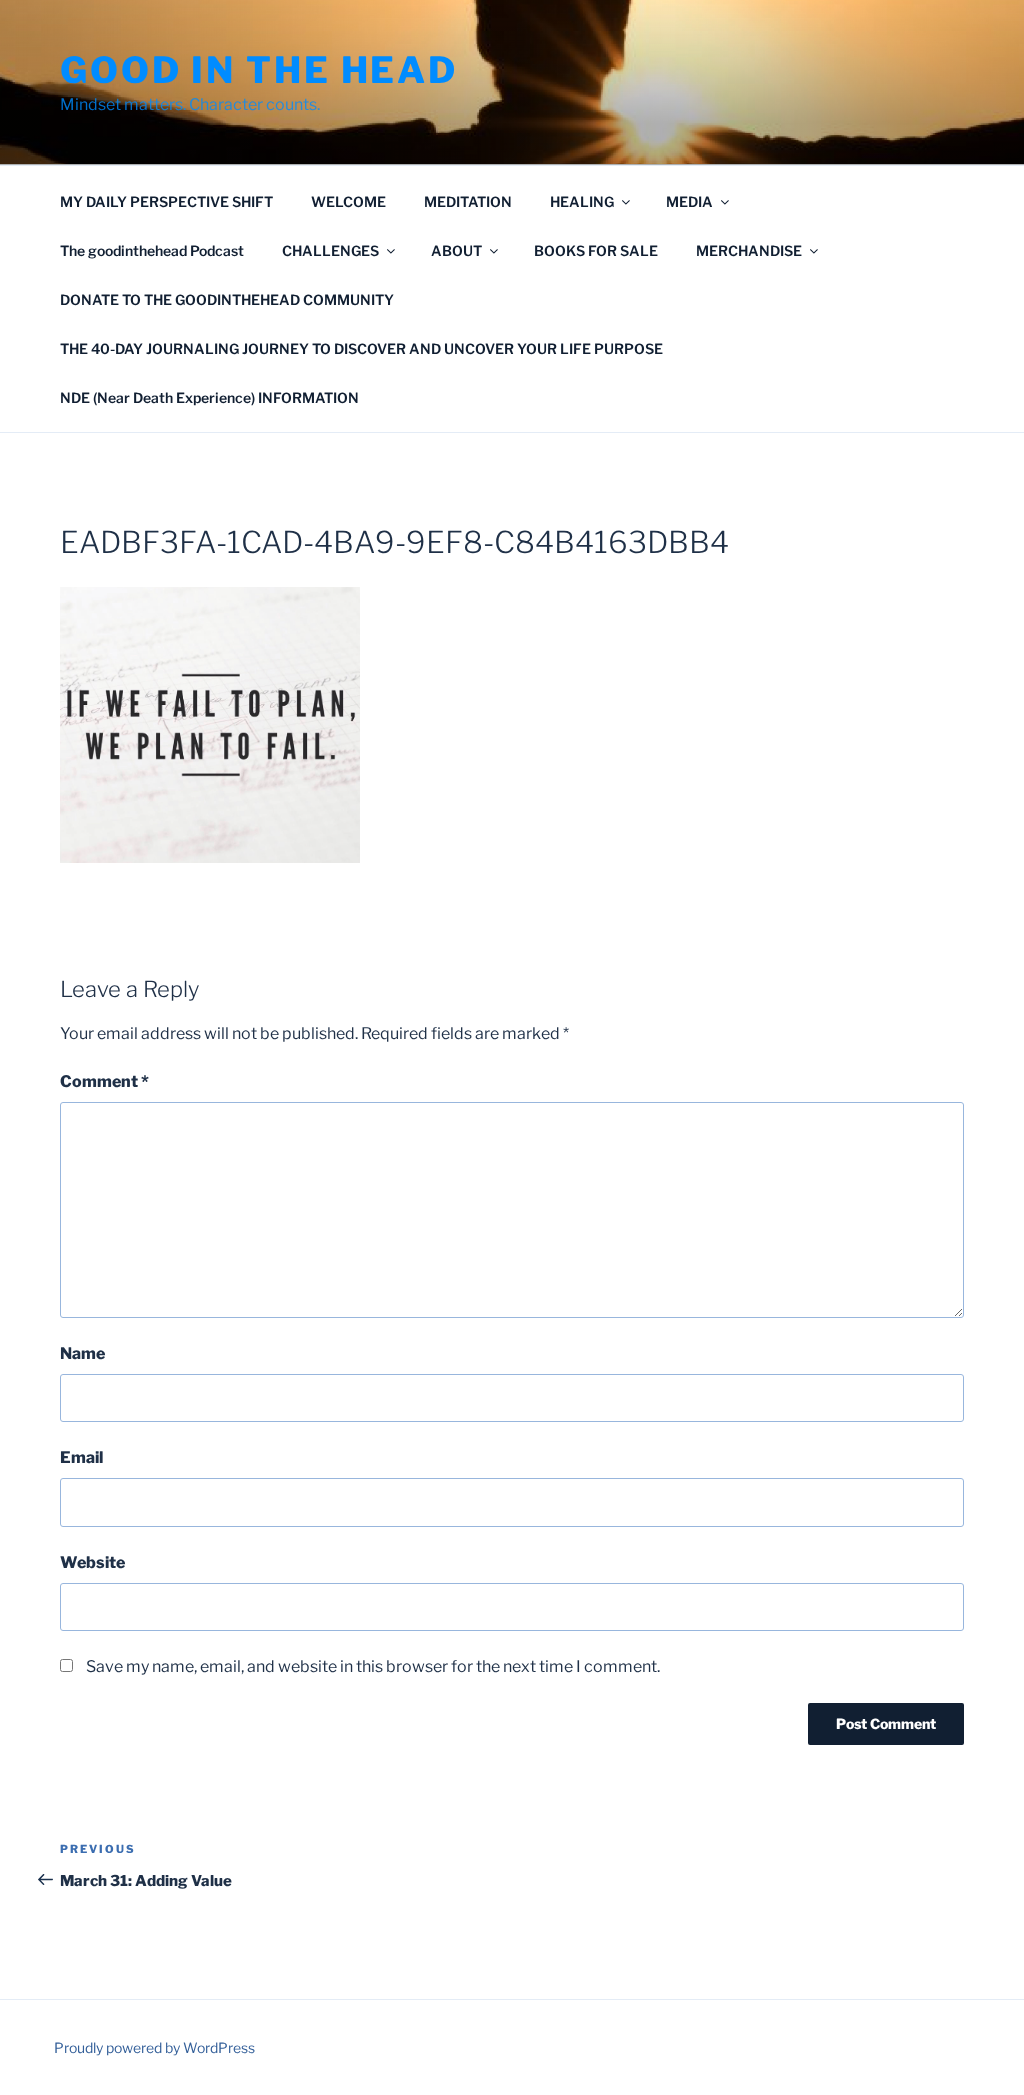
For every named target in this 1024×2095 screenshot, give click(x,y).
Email (81, 1457)
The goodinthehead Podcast (152, 250)
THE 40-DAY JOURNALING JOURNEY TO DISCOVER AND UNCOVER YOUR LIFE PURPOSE (361, 348)
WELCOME (348, 201)
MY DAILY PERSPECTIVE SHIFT (166, 201)
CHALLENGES (330, 250)
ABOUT (456, 250)
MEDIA (689, 201)
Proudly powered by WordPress (154, 2047)
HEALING (582, 201)
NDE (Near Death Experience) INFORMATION (209, 397)
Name (82, 1353)
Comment (104, 1081)
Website (92, 1562)
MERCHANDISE (749, 250)
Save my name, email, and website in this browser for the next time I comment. (373, 1666)
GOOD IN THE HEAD (259, 70)
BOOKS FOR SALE (596, 250)
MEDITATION (468, 201)
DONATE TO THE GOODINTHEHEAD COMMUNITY (227, 299)
